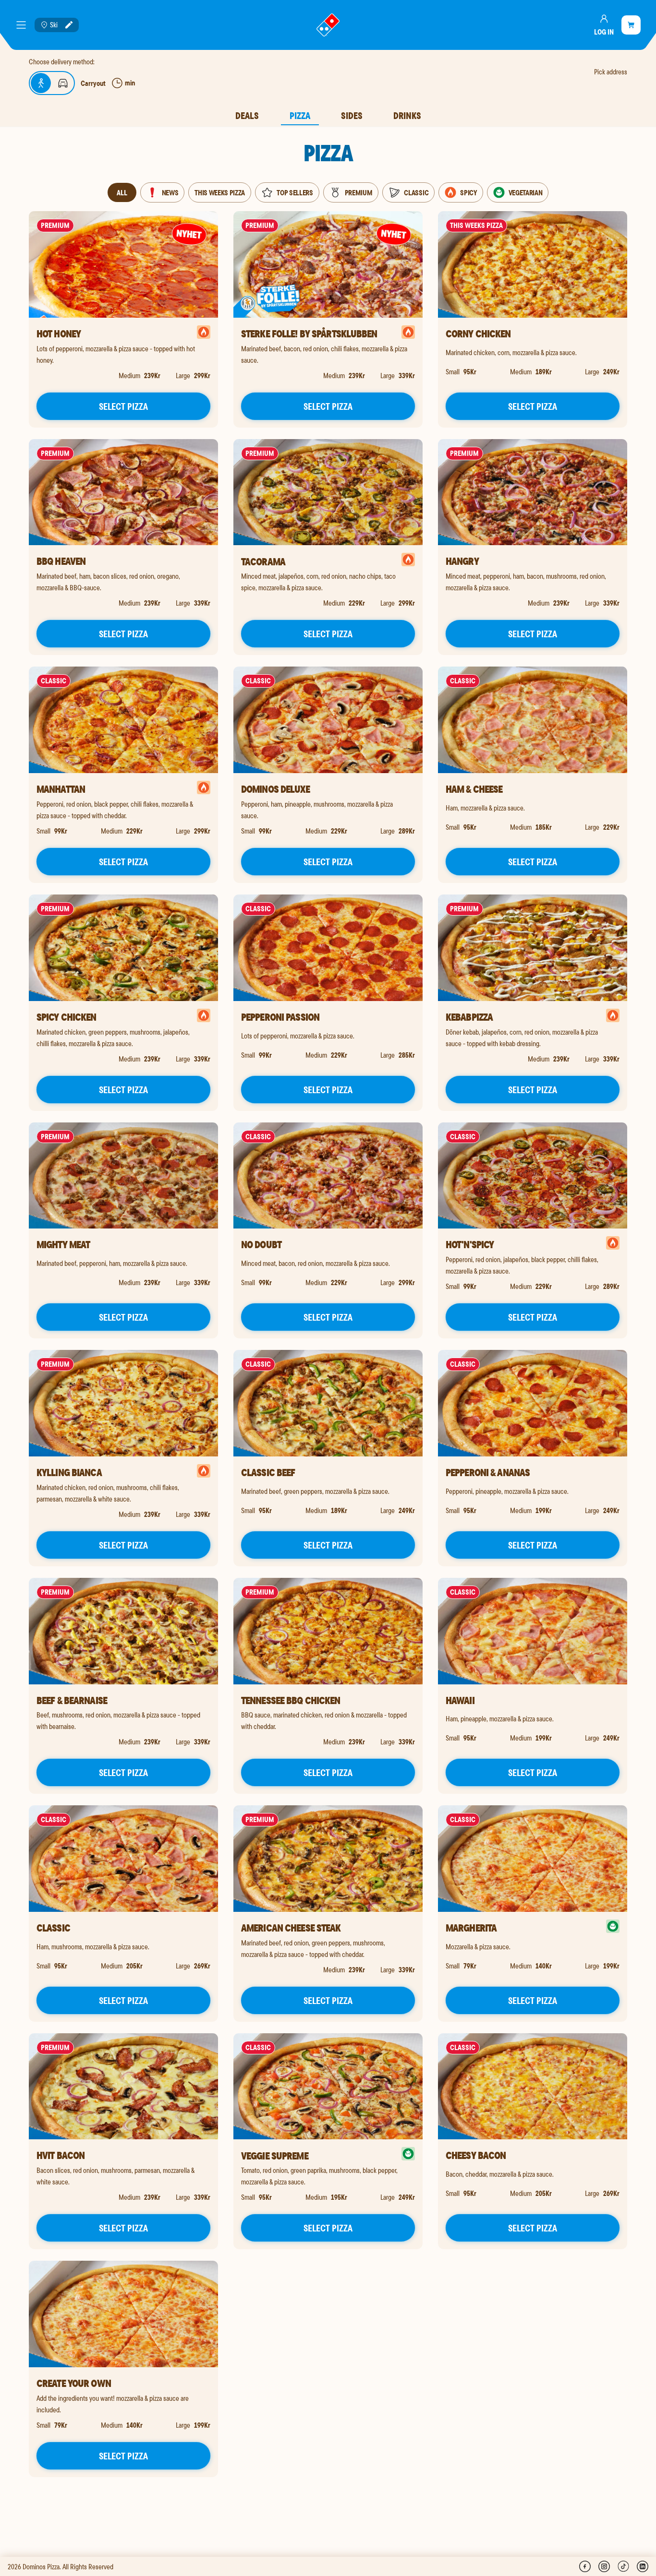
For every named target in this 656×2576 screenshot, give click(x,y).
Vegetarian (526, 192)
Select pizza (123, 406)
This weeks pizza (220, 192)
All (122, 192)
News (170, 192)
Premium (359, 192)
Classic (416, 192)
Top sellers (295, 192)
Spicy (468, 192)
